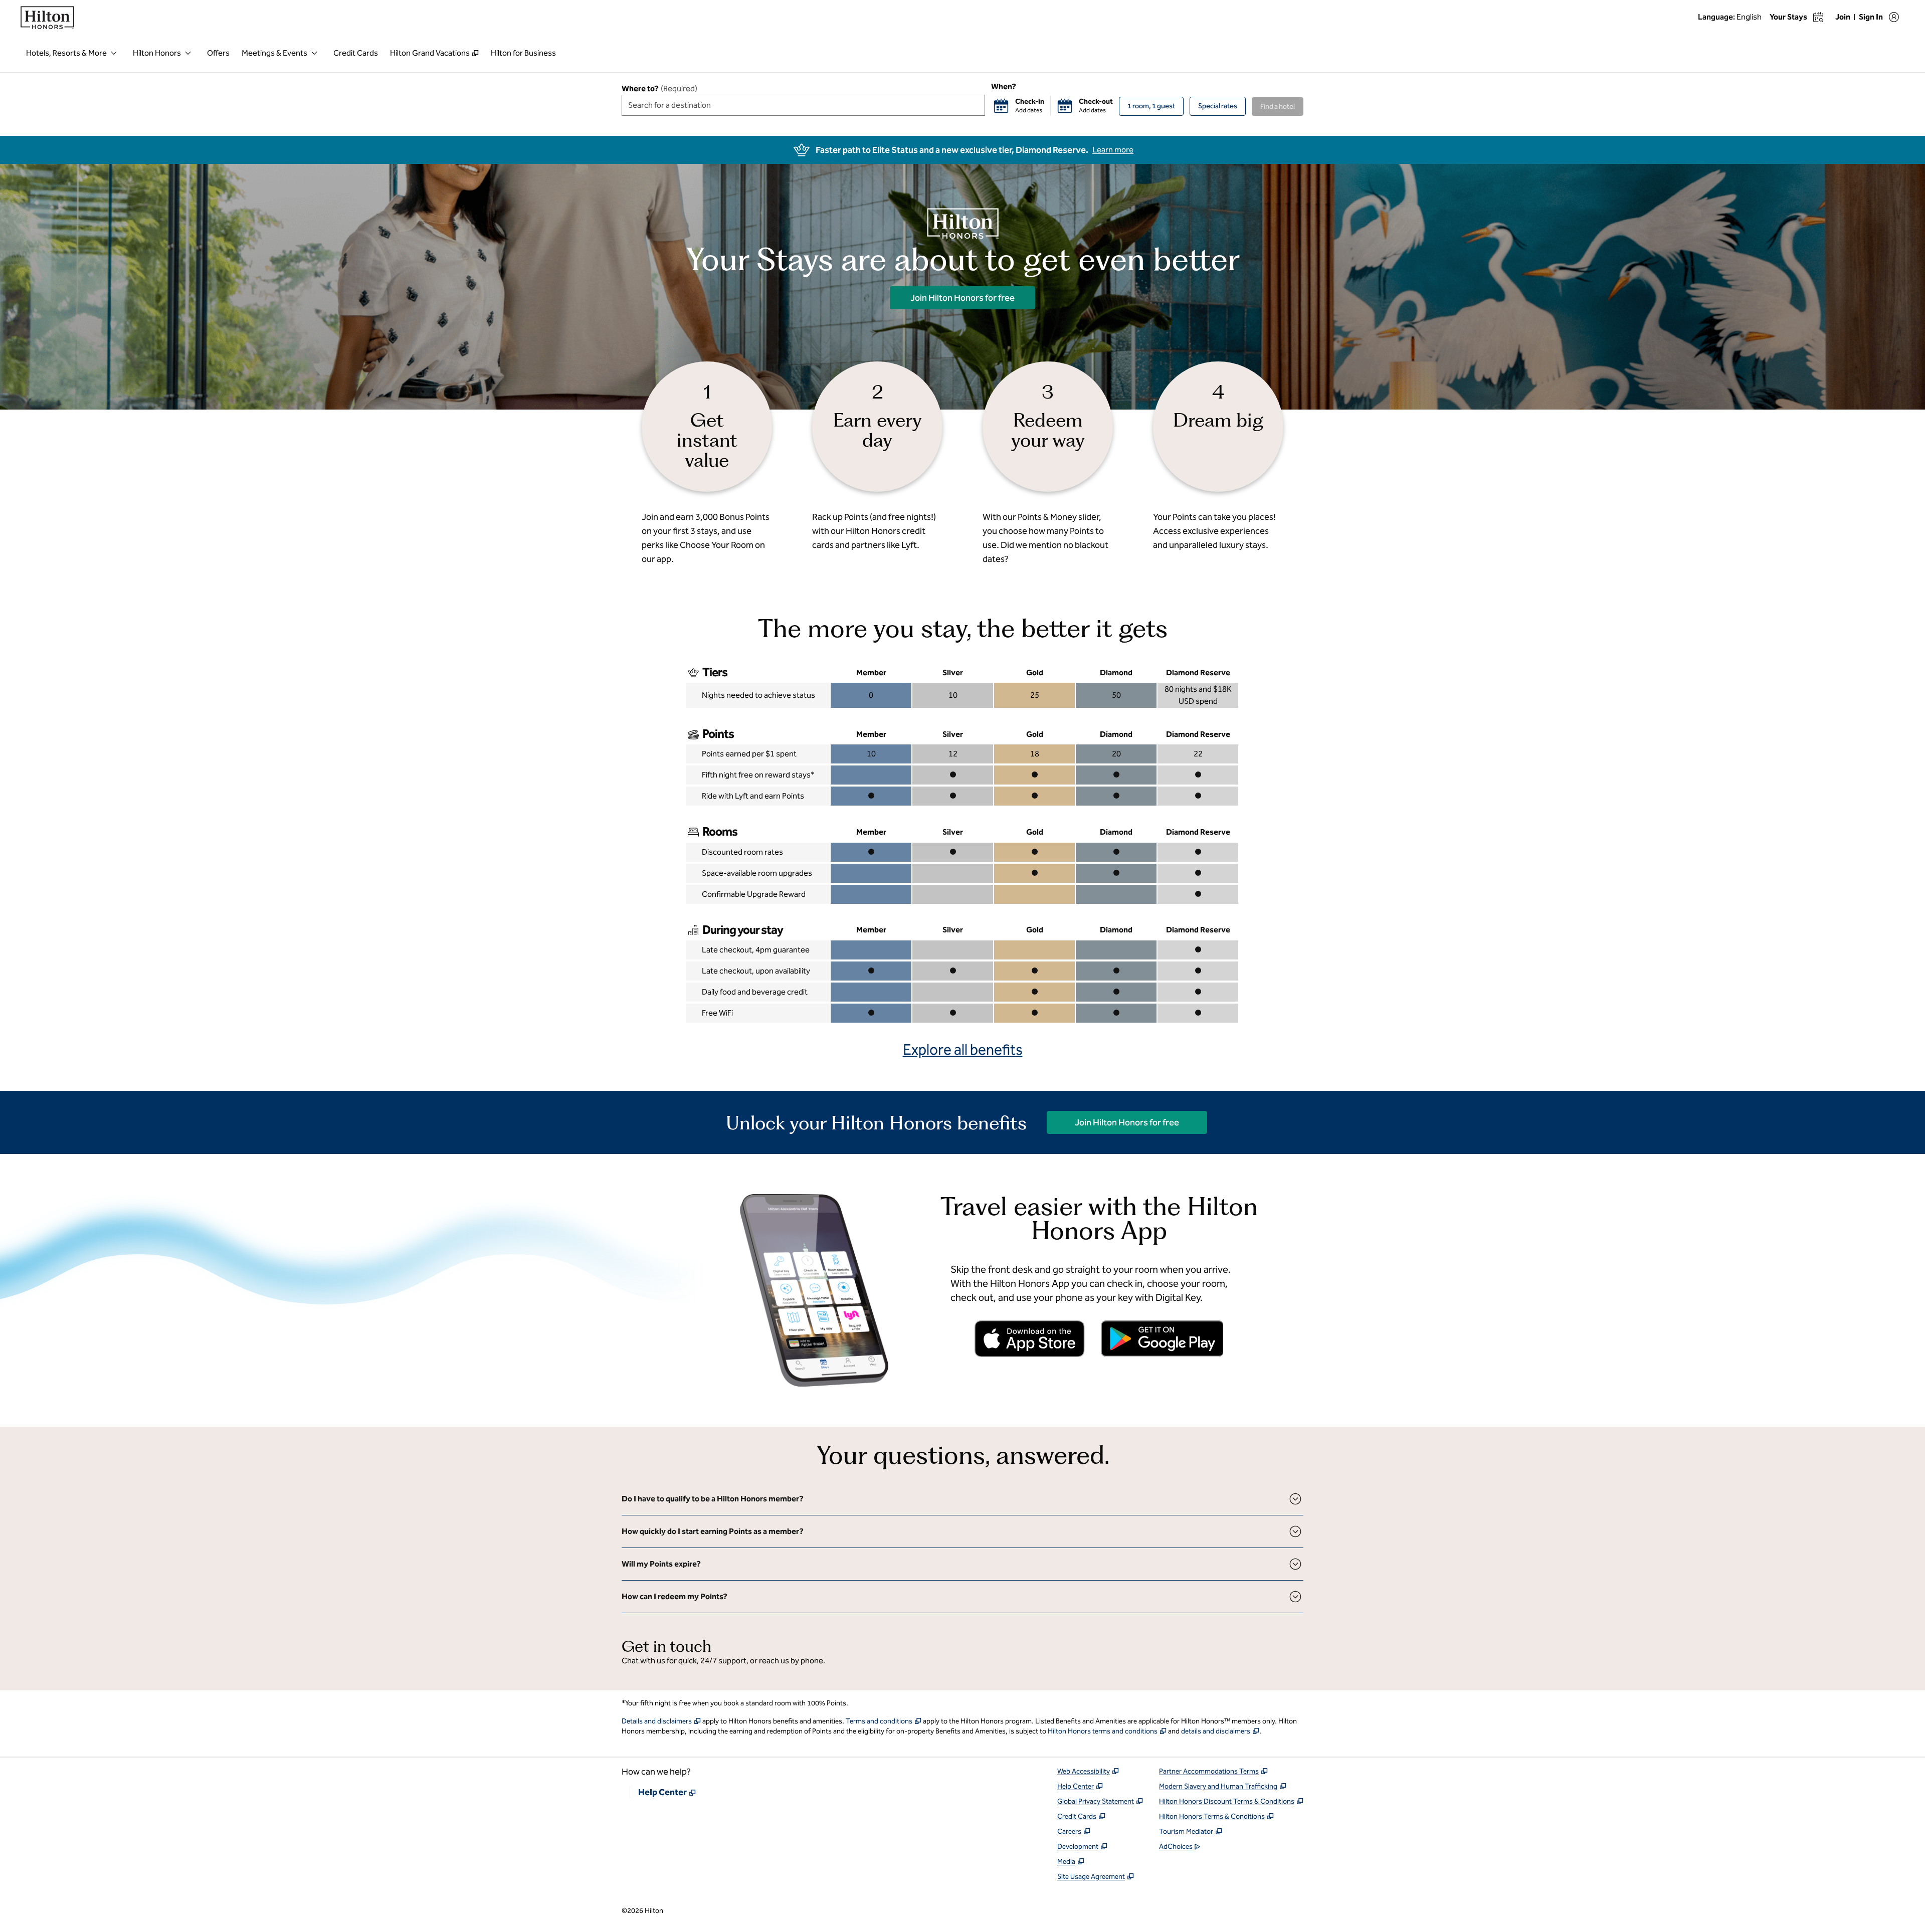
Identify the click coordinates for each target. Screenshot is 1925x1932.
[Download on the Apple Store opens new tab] (1030, 1339)
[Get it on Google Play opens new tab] (1162, 1338)
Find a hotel (1278, 107)
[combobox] (803, 105)
